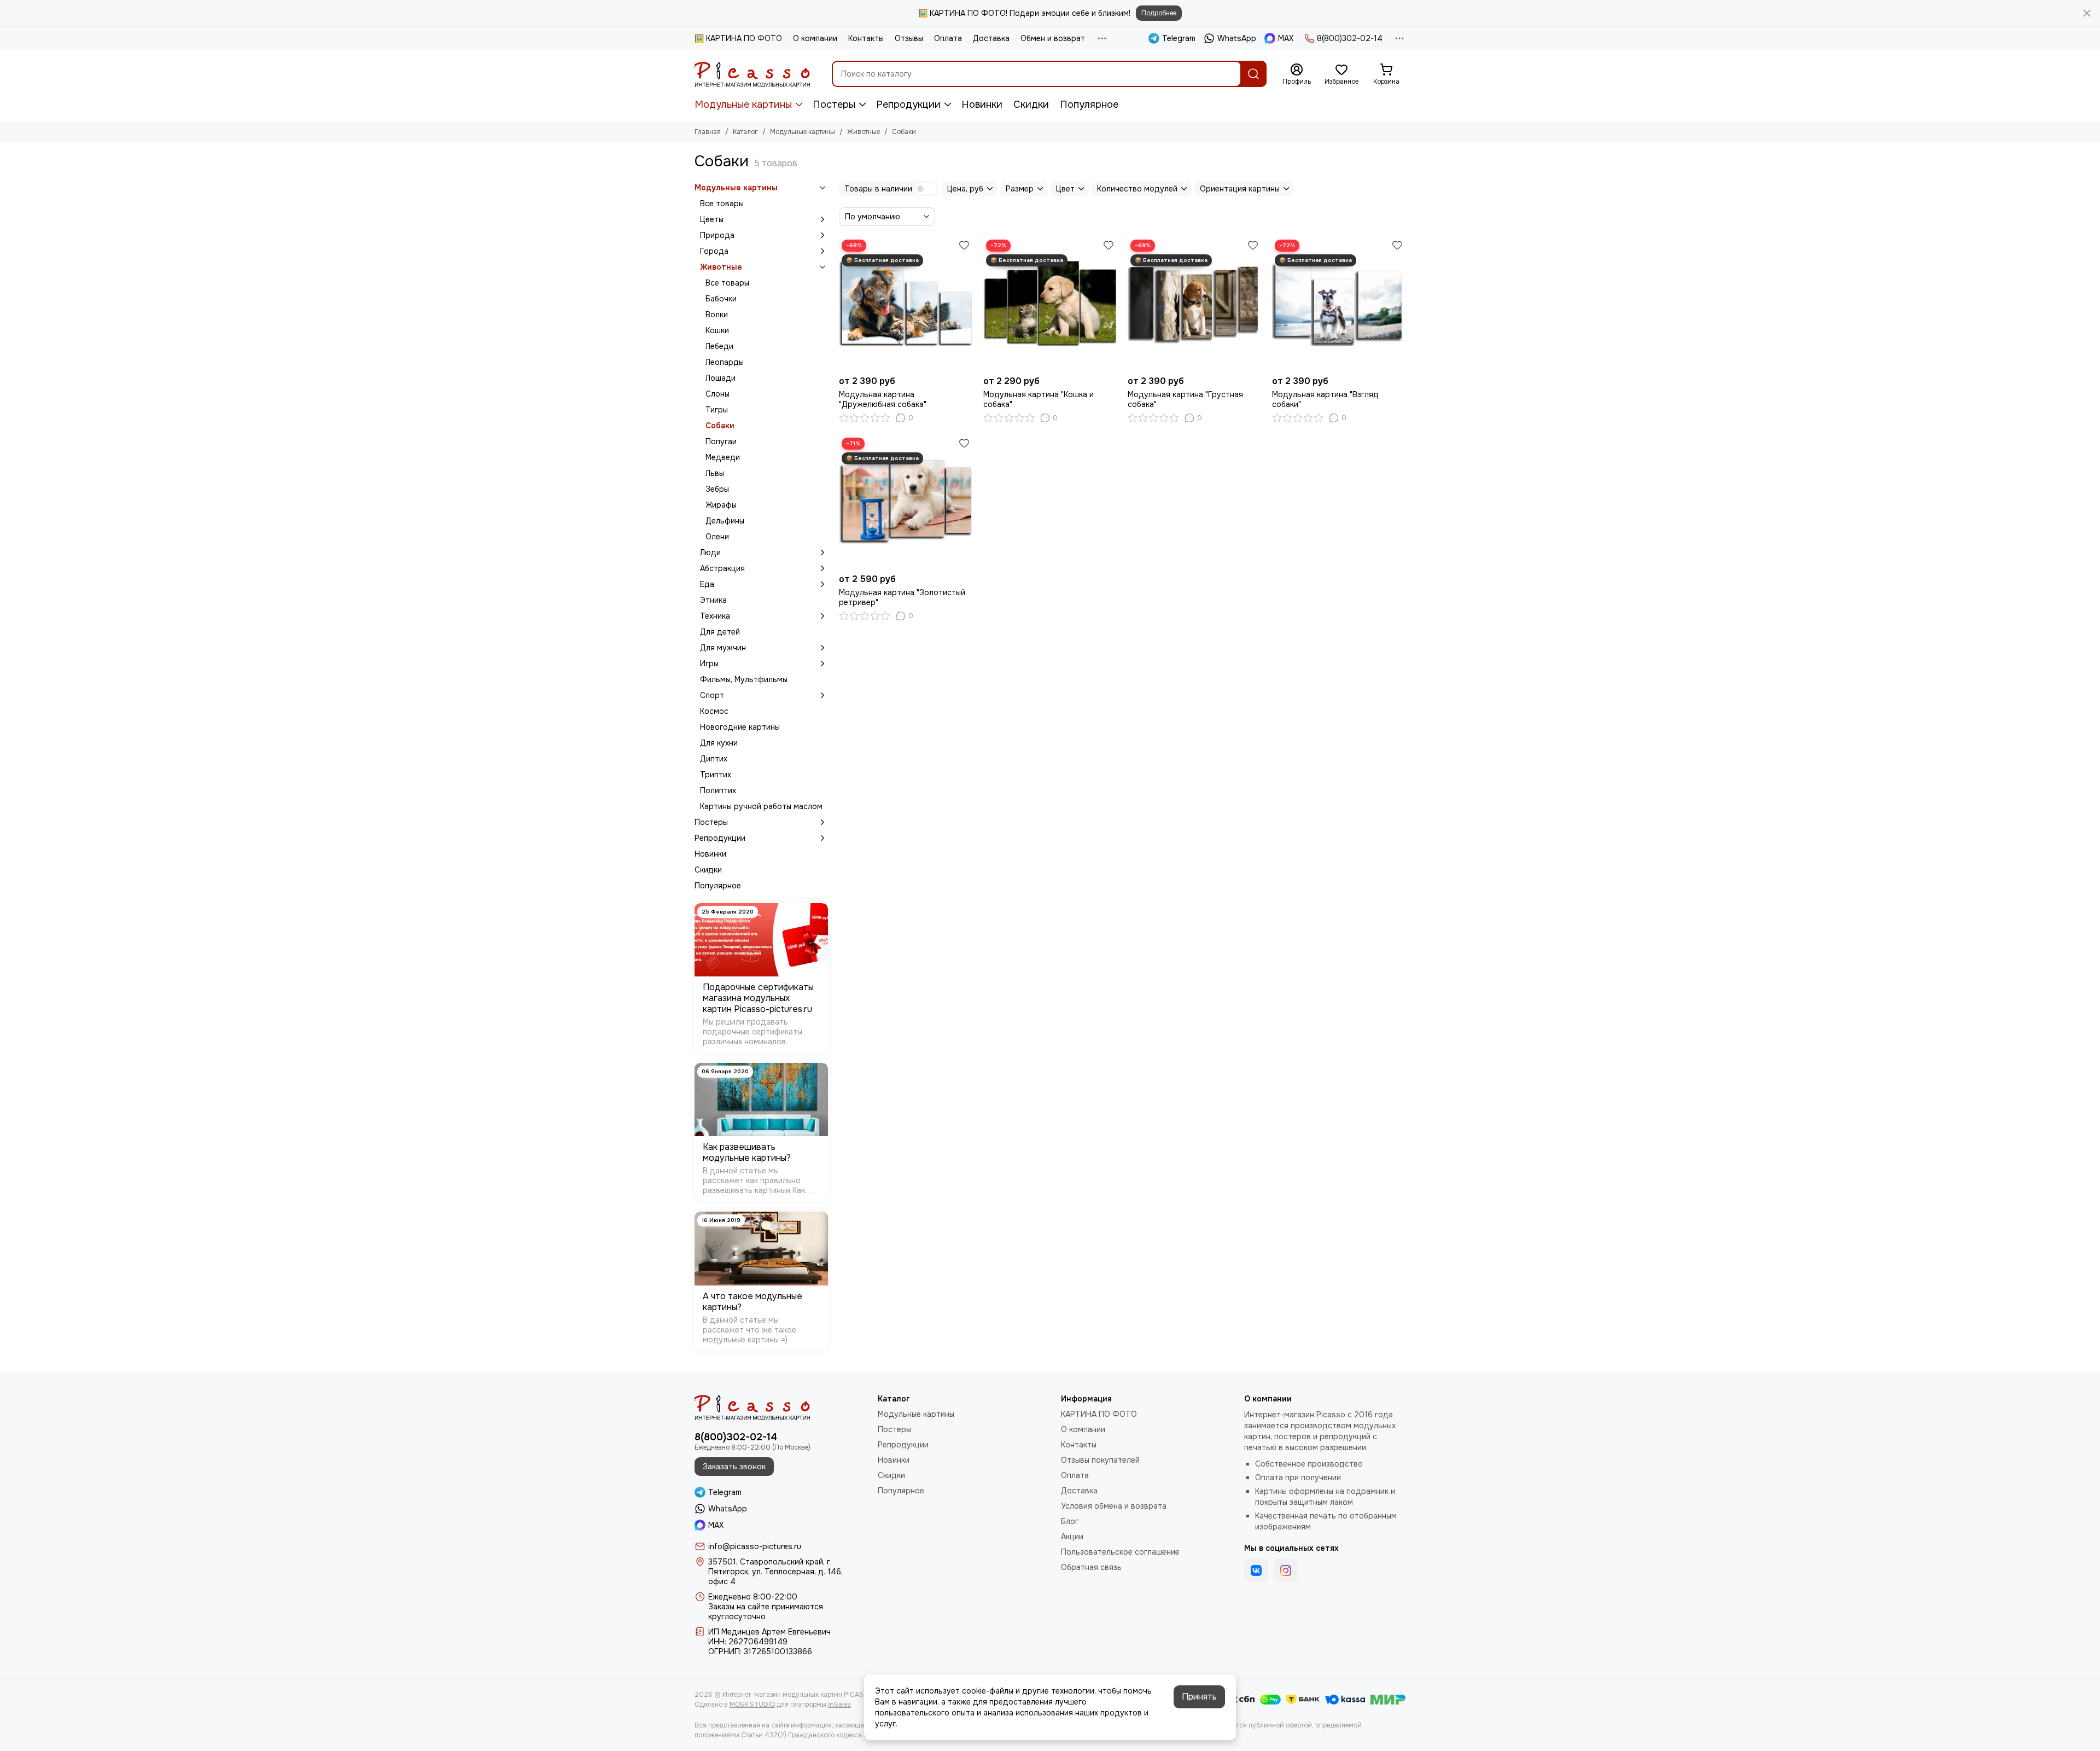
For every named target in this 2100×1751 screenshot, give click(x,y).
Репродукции (908, 104)
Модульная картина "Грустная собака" (1185, 399)
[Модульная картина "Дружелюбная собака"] (906, 304)
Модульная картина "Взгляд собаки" (1325, 399)
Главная (708, 132)
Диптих (714, 759)
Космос (714, 711)
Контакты (866, 38)
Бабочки (721, 299)
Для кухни (719, 743)
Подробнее (1159, 13)
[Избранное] (964, 245)
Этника (713, 600)
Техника (715, 616)
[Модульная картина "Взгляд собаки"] (1339, 304)
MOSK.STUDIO (752, 1705)
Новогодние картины (740, 727)
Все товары (722, 203)
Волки (717, 315)
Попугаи (721, 441)
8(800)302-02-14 (1350, 38)
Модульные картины (743, 104)
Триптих (716, 775)
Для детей (720, 632)
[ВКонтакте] (1256, 1570)
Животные (864, 132)
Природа (717, 235)
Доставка (991, 38)
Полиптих (718, 790)
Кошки (717, 330)
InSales (839, 1705)
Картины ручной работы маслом (761, 806)
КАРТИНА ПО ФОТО (1099, 1414)
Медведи (723, 457)
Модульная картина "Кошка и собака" (1039, 399)
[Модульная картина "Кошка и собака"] (1050, 304)
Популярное (1089, 104)
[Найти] (1253, 74)
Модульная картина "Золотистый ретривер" (902, 597)
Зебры (717, 489)
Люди (710, 552)
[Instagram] (1286, 1570)
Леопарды (725, 362)
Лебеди (719, 346)
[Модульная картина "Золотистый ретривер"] (906, 502)
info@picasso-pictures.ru (755, 1546)
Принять (1199, 1697)
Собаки (720, 426)
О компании (815, 38)
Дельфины (725, 521)
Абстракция (722, 568)
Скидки (1031, 104)
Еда (707, 584)
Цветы (712, 219)
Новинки (982, 104)
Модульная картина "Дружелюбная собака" (883, 399)
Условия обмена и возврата (1114, 1506)
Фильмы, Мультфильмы (744, 679)
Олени (717, 537)
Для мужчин (723, 648)
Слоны (717, 394)
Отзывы (909, 38)
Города (714, 251)
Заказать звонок (734, 1467)
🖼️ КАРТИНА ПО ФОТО (738, 38)
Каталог (745, 132)
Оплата (948, 38)
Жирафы (721, 505)
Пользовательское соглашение (1120, 1552)
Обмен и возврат (1053, 38)
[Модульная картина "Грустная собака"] (1194, 304)
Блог (1070, 1521)
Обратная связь (1091, 1567)
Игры (709, 664)
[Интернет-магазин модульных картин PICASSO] (752, 74)
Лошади (721, 378)
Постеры (834, 104)
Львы (715, 473)
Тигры (717, 410)
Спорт (712, 695)
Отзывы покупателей (1100, 1460)
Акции (1072, 1537)
